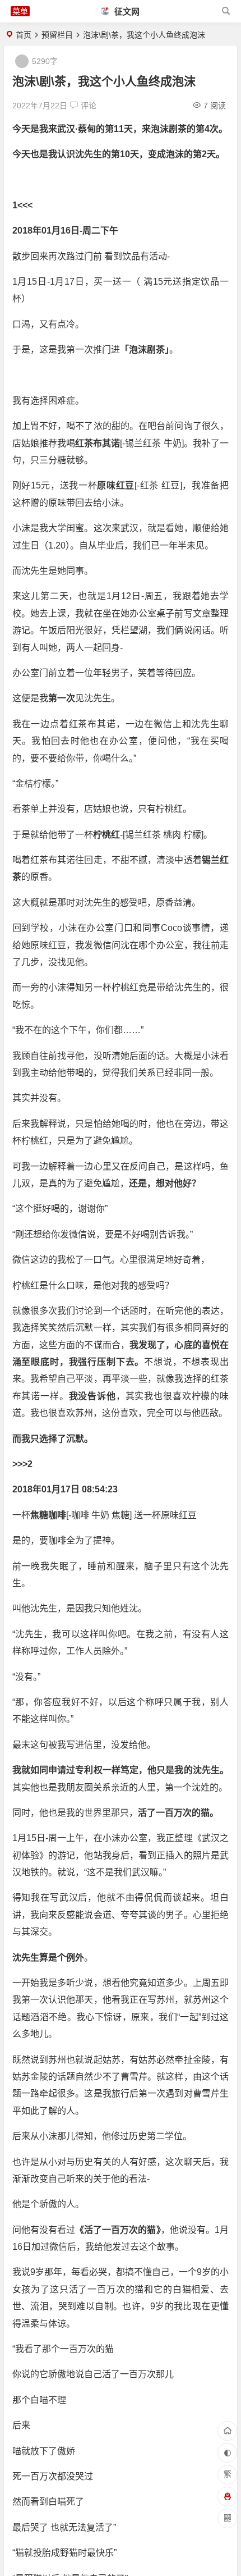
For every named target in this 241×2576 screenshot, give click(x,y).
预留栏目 (57, 35)
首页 (24, 35)
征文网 (126, 12)
